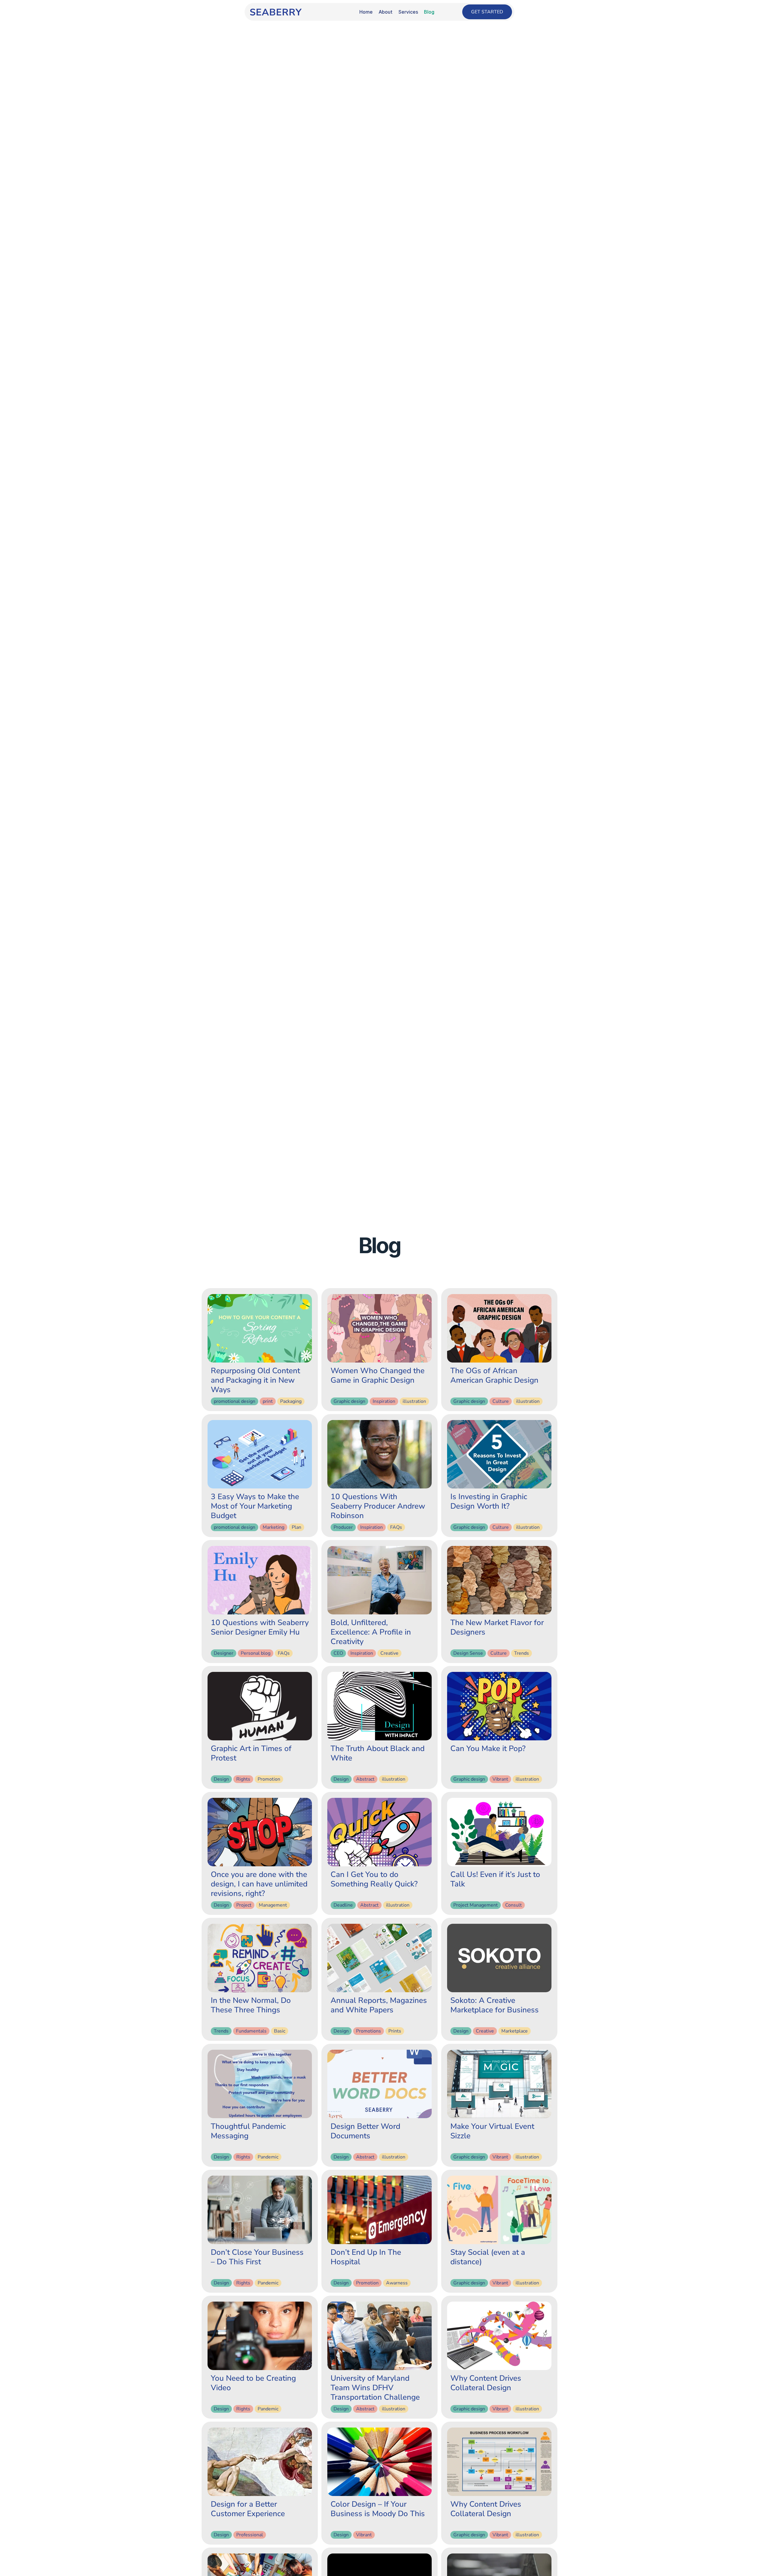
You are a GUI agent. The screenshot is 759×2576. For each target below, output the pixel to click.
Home (366, 12)
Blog (429, 12)
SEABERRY (276, 12)
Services (408, 12)
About (386, 12)
